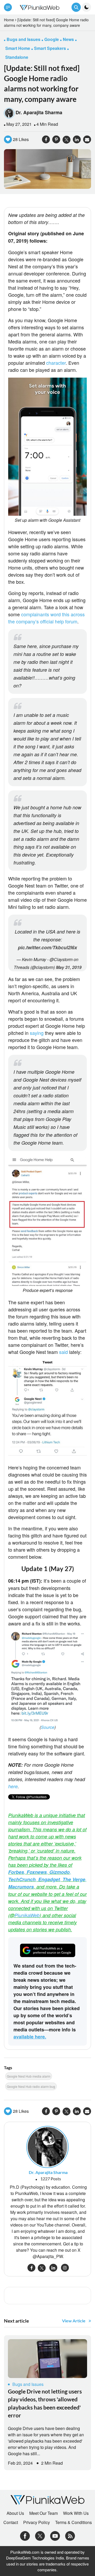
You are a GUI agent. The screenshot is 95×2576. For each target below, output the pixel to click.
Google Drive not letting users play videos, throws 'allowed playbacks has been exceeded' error (45, 2403)
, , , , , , (47, 1879)
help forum (66, 621)
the (11, 621)
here (13, 1786)
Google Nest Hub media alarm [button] (29, 2076)
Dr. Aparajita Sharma (39, 112)
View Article (74, 2321)
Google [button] (52, 39)
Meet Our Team (44, 2513)
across (78, 614)
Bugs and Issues (28, 2384)
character (56, 363)
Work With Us (76, 2513)
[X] (40, 2535)
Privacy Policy (37, 2522)
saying (37, 1033)
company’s (27, 621)
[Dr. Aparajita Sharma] (47, 2146)
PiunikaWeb (27, 1915)
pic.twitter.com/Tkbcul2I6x (47, 947)
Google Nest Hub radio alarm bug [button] (31, 2086)
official (47, 621)
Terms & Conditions (73, 2522)
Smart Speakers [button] (50, 48)
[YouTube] (55, 2535)
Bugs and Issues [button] (23, 39)
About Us (15, 2513)
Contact (11, 2522)
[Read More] (47, 2359)
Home (9, 20)
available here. (30, 2037)
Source (48, 1727)
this (66, 614)
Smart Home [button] (18, 48)
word (56, 614)
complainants (35, 614)
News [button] (68, 39)
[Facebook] (25, 2535)
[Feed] (70, 2535)
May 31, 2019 (69, 967)
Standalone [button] (17, 57)
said (63, 1352)
